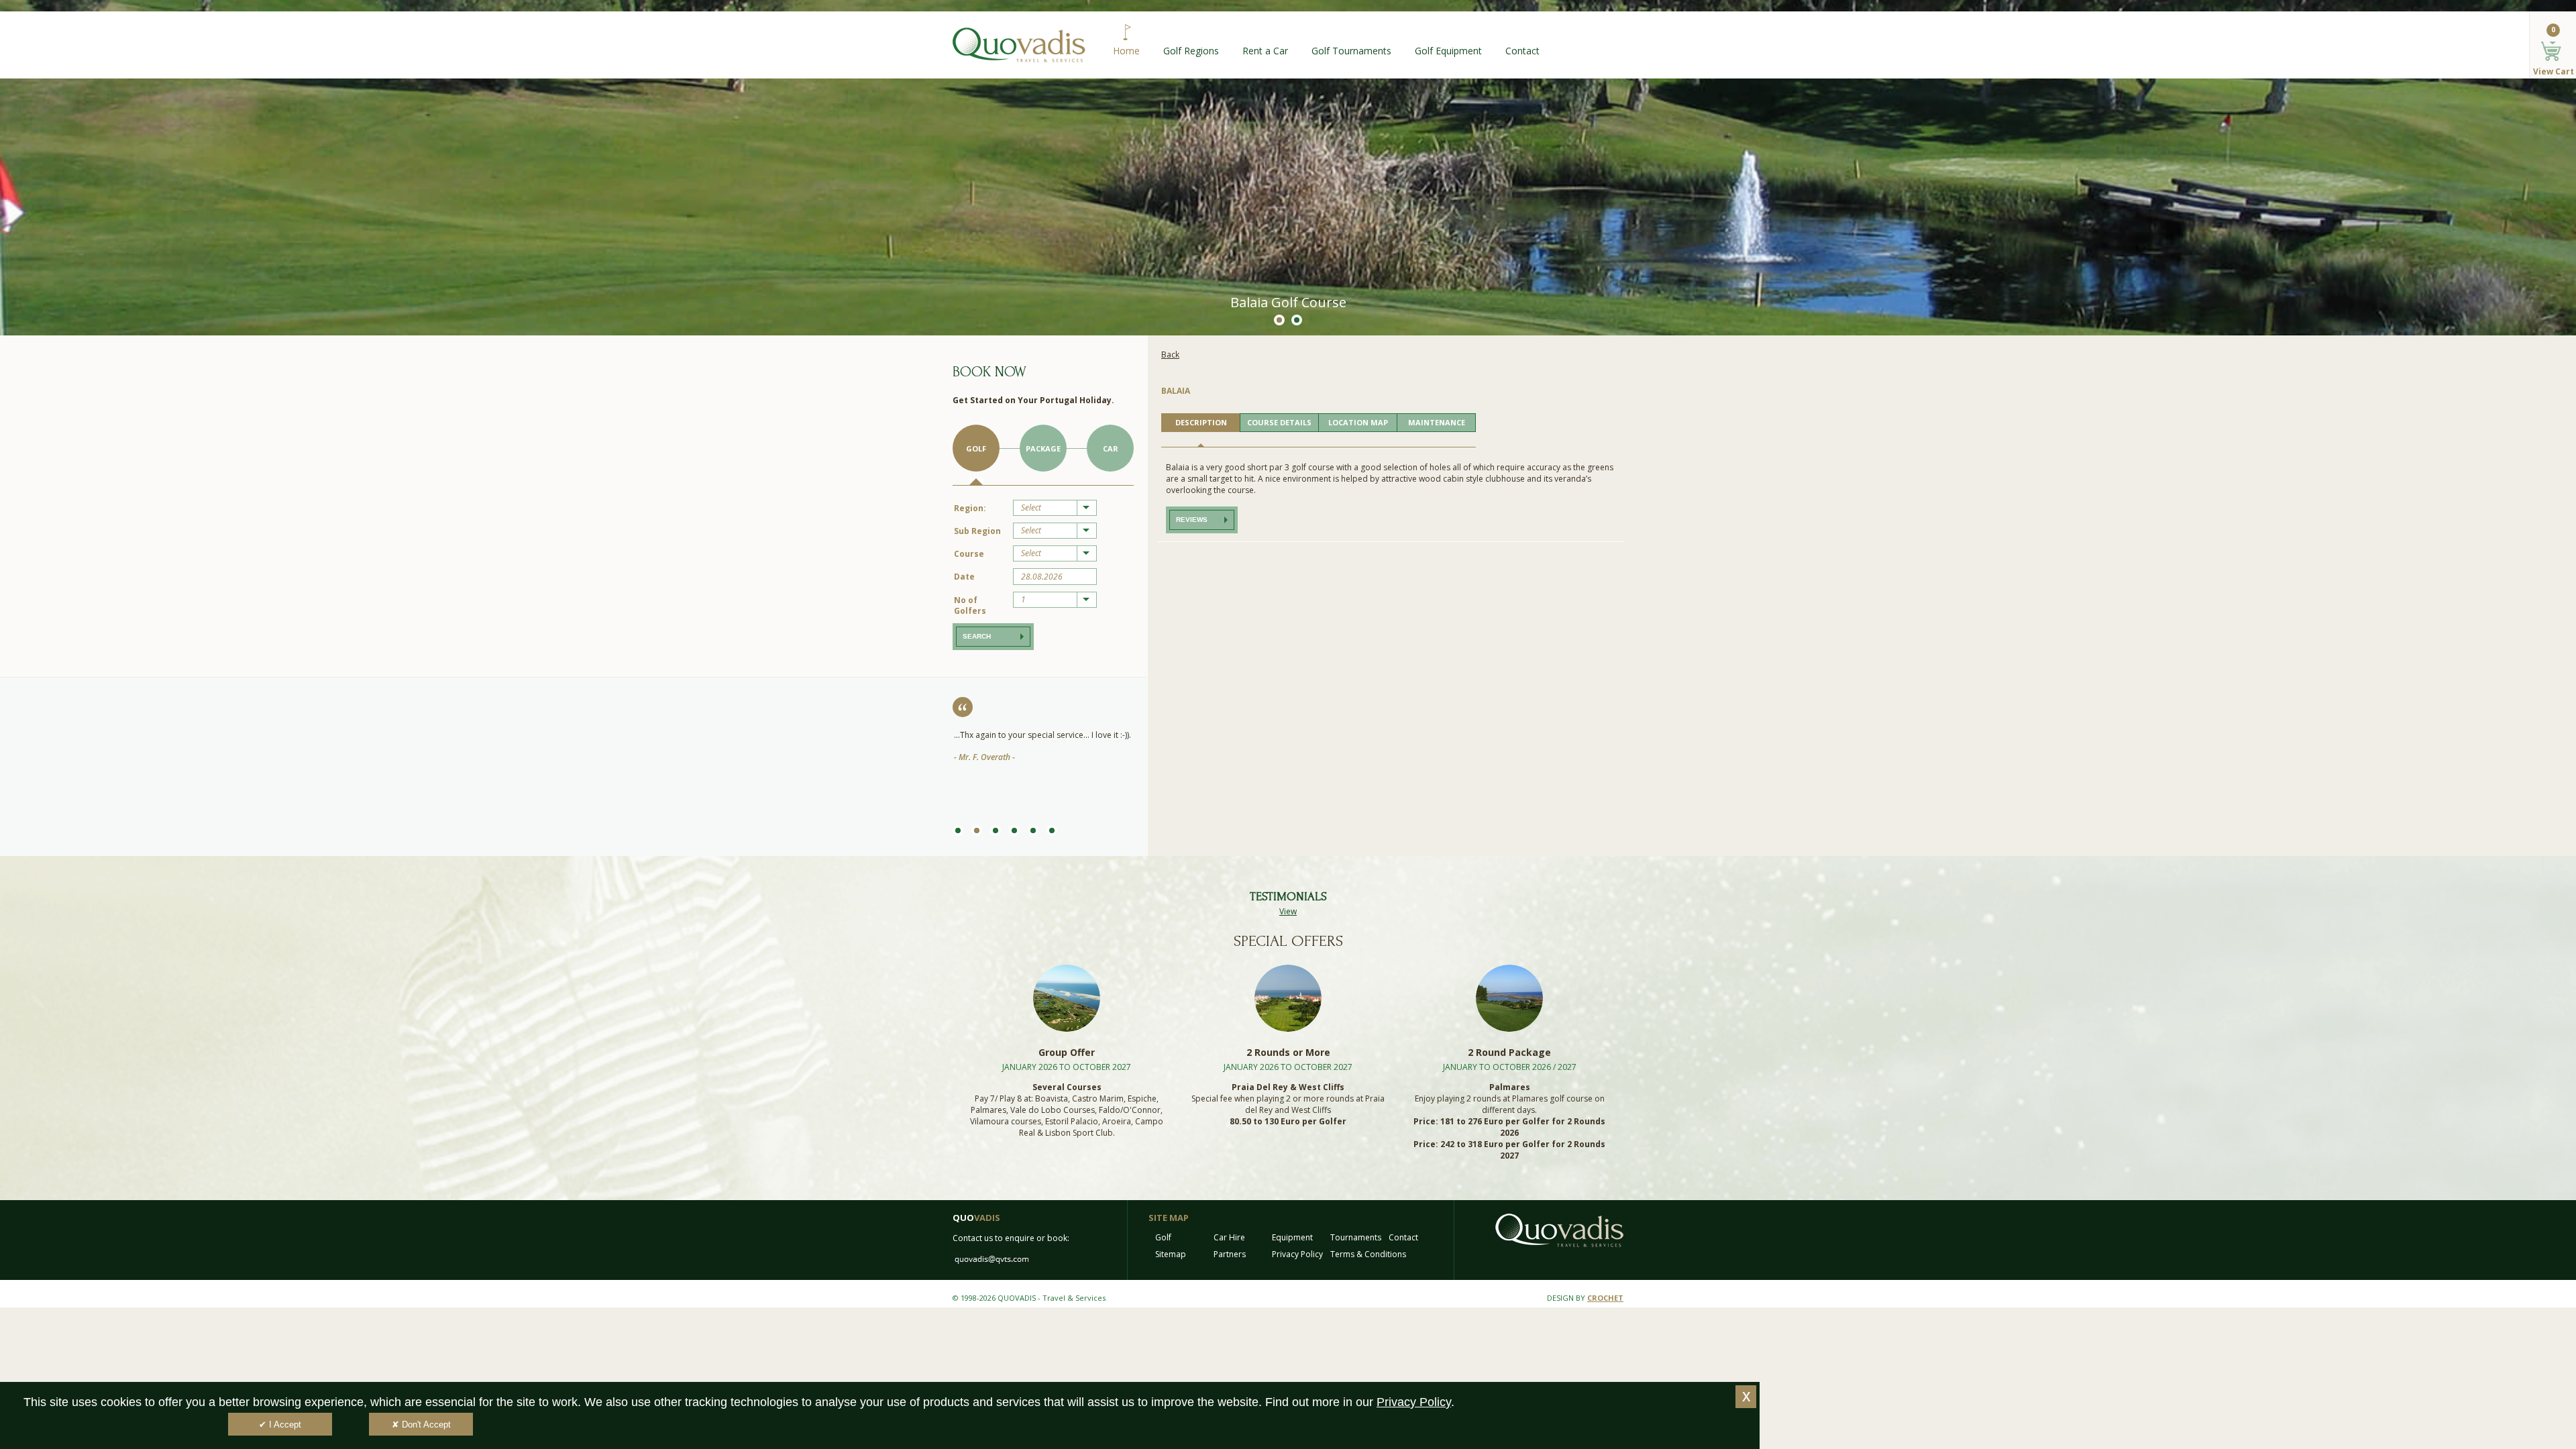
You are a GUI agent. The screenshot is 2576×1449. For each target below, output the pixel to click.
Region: (970, 508)
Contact (1522, 51)
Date (964, 577)
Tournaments (1356, 1237)
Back (1170, 355)
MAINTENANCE (1437, 422)
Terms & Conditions (1368, 1254)
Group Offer (1067, 1052)
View (1288, 911)
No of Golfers (970, 605)
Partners (1230, 1254)
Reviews (1192, 520)
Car (1111, 448)
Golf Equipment (1448, 51)
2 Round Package (1509, 1052)
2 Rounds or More (1288, 1052)
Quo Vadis (1019, 45)
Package (1043, 448)
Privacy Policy (1297, 1254)
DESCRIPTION (1201, 422)
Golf (976, 448)
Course (969, 554)
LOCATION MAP (1358, 422)
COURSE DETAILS (1279, 422)
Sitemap (1171, 1254)
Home (1126, 51)
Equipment (1292, 1237)
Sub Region (977, 531)
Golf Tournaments (1351, 51)
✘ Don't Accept (421, 1425)
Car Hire (1229, 1237)
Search (977, 636)
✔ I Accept (280, 1425)
